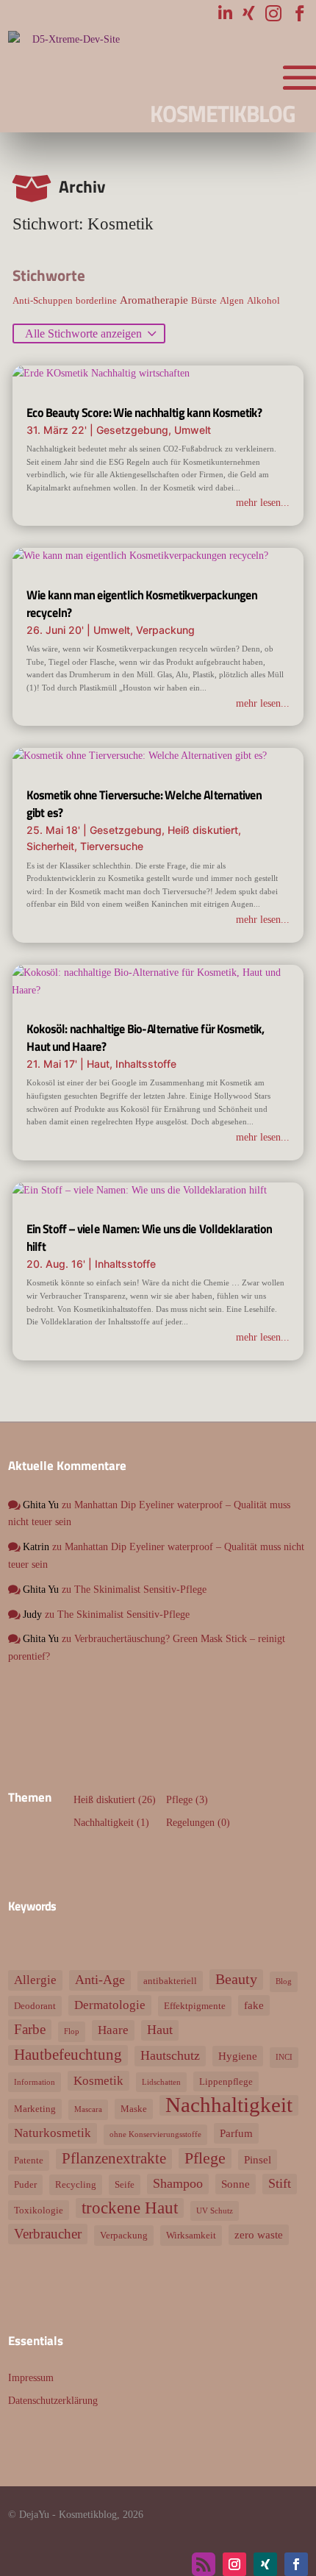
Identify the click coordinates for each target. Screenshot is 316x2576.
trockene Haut (130, 2208)
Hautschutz (170, 2055)
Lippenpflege (226, 2081)
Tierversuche (112, 846)
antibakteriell (170, 1981)
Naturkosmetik (53, 2133)
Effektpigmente (195, 2006)
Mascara (88, 2109)
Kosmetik (98, 2081)
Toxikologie (39, 2210)
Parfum (236, 2133)
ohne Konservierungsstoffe (155, 2134)
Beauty (236, 1979)
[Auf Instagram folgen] (234, 2564)
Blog (284, 1981)
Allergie (35, 1980)
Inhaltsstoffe (146, 1064)
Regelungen (190, 1823)
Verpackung (165, 630)
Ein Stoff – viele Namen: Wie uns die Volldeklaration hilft (149, 1238)
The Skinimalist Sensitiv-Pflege (140, 1590)
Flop (72, 2031)
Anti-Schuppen (43, 300)
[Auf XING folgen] (265, 2564)
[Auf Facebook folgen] (296, 2564)
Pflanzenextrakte (114, 2158)
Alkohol (263, 300)
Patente (29, 2160)
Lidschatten (161, 2082)
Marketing (35, 2109)
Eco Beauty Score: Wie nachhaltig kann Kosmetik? (144, 413)
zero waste (259, 2234)
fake (254, 2005)
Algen (232, 300)
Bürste (204, 300)
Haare (113, 2030)
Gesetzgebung (132, 430)
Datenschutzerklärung (53, 2401)
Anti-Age (100, 1980)
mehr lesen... (263, 503)
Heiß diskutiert (203, 830)
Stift (280, 2183)
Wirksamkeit (191, 2235)
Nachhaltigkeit (104, 1823)
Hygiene (238, 2056)
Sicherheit (50, 846)
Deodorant (35, 2006)
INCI (284, 2057)
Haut (98, 1064)
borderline (96, 300)
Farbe (30, 2029)
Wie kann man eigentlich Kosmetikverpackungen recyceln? (142, 604)
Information (35, 2082)
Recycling (76, 2184)
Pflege (179, 1800)
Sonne (236, 2184)
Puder (25, 2184)
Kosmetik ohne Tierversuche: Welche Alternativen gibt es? (144, 804)
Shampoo (178, 2183)
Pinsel (258, 2159)
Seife (125, 2184)
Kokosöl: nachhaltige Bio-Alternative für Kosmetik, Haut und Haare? (145, 1038)
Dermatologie (110, 2005)
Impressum (31, 2378)
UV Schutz (215, 2211)
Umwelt (193, 430)
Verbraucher (48, 2234)
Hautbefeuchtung (68, 2055)
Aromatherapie (154, 300)
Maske (134, 2109)
